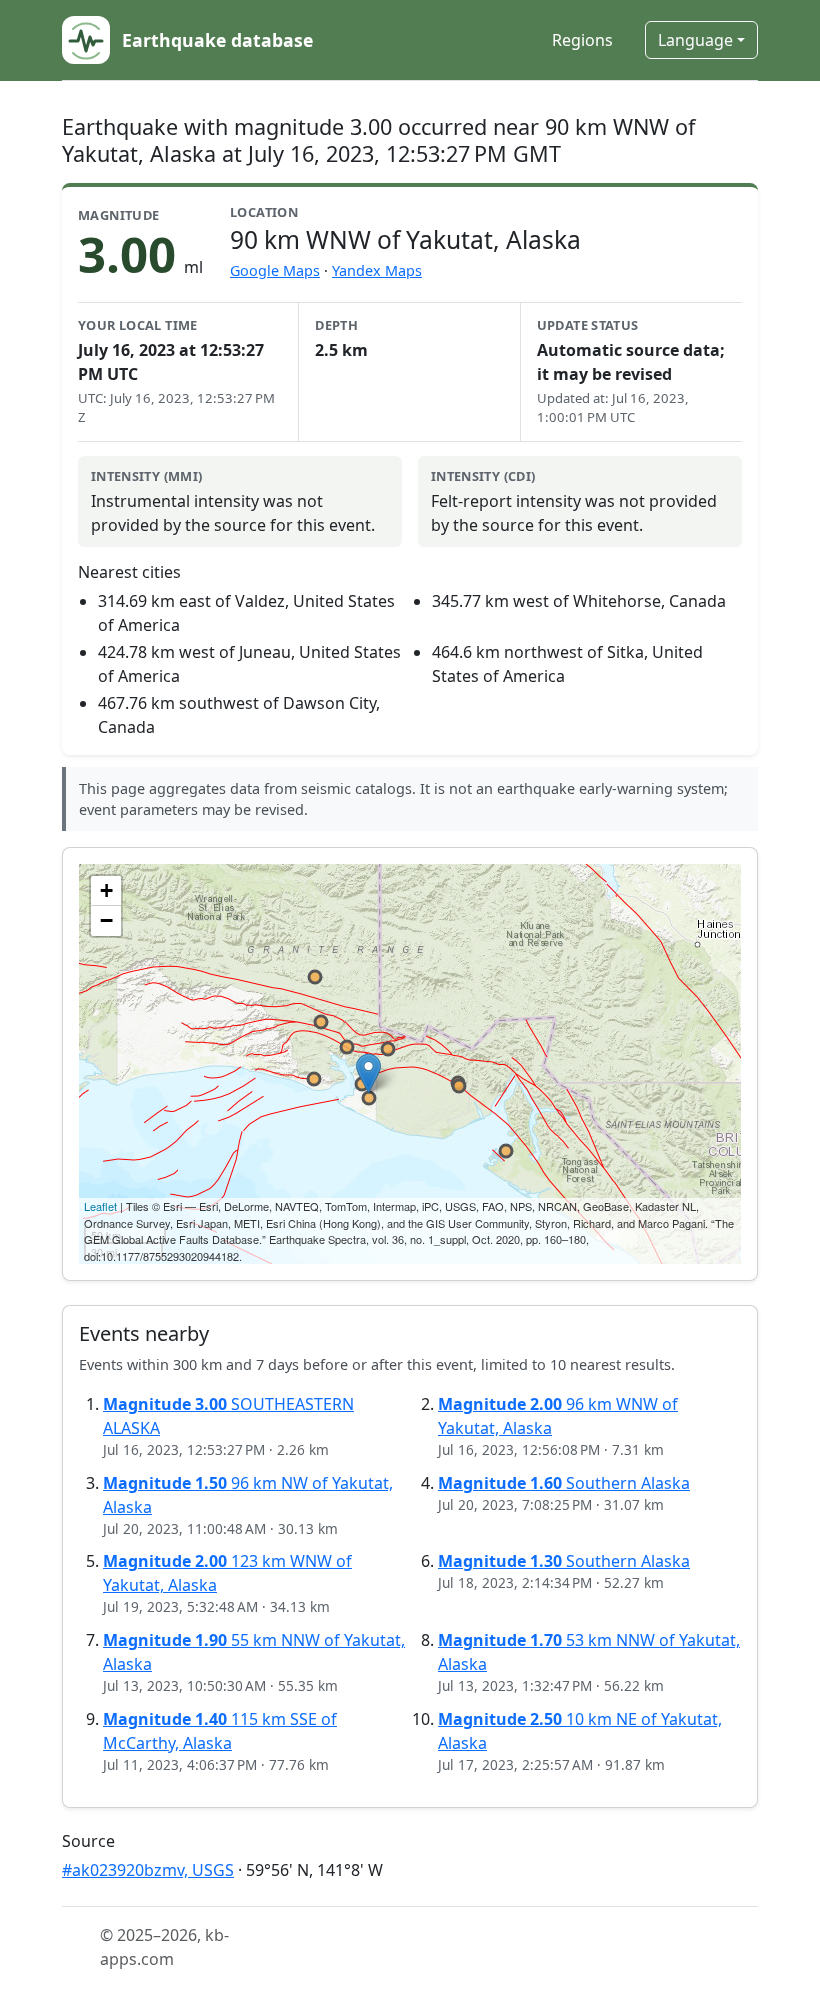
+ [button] (106, 890)
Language (695, 40)
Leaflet (100, 1206)
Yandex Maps (377, 270)
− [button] (106, 920)
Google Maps (275, 270)
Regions (582, 40)
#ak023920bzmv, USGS (148, 1870)
